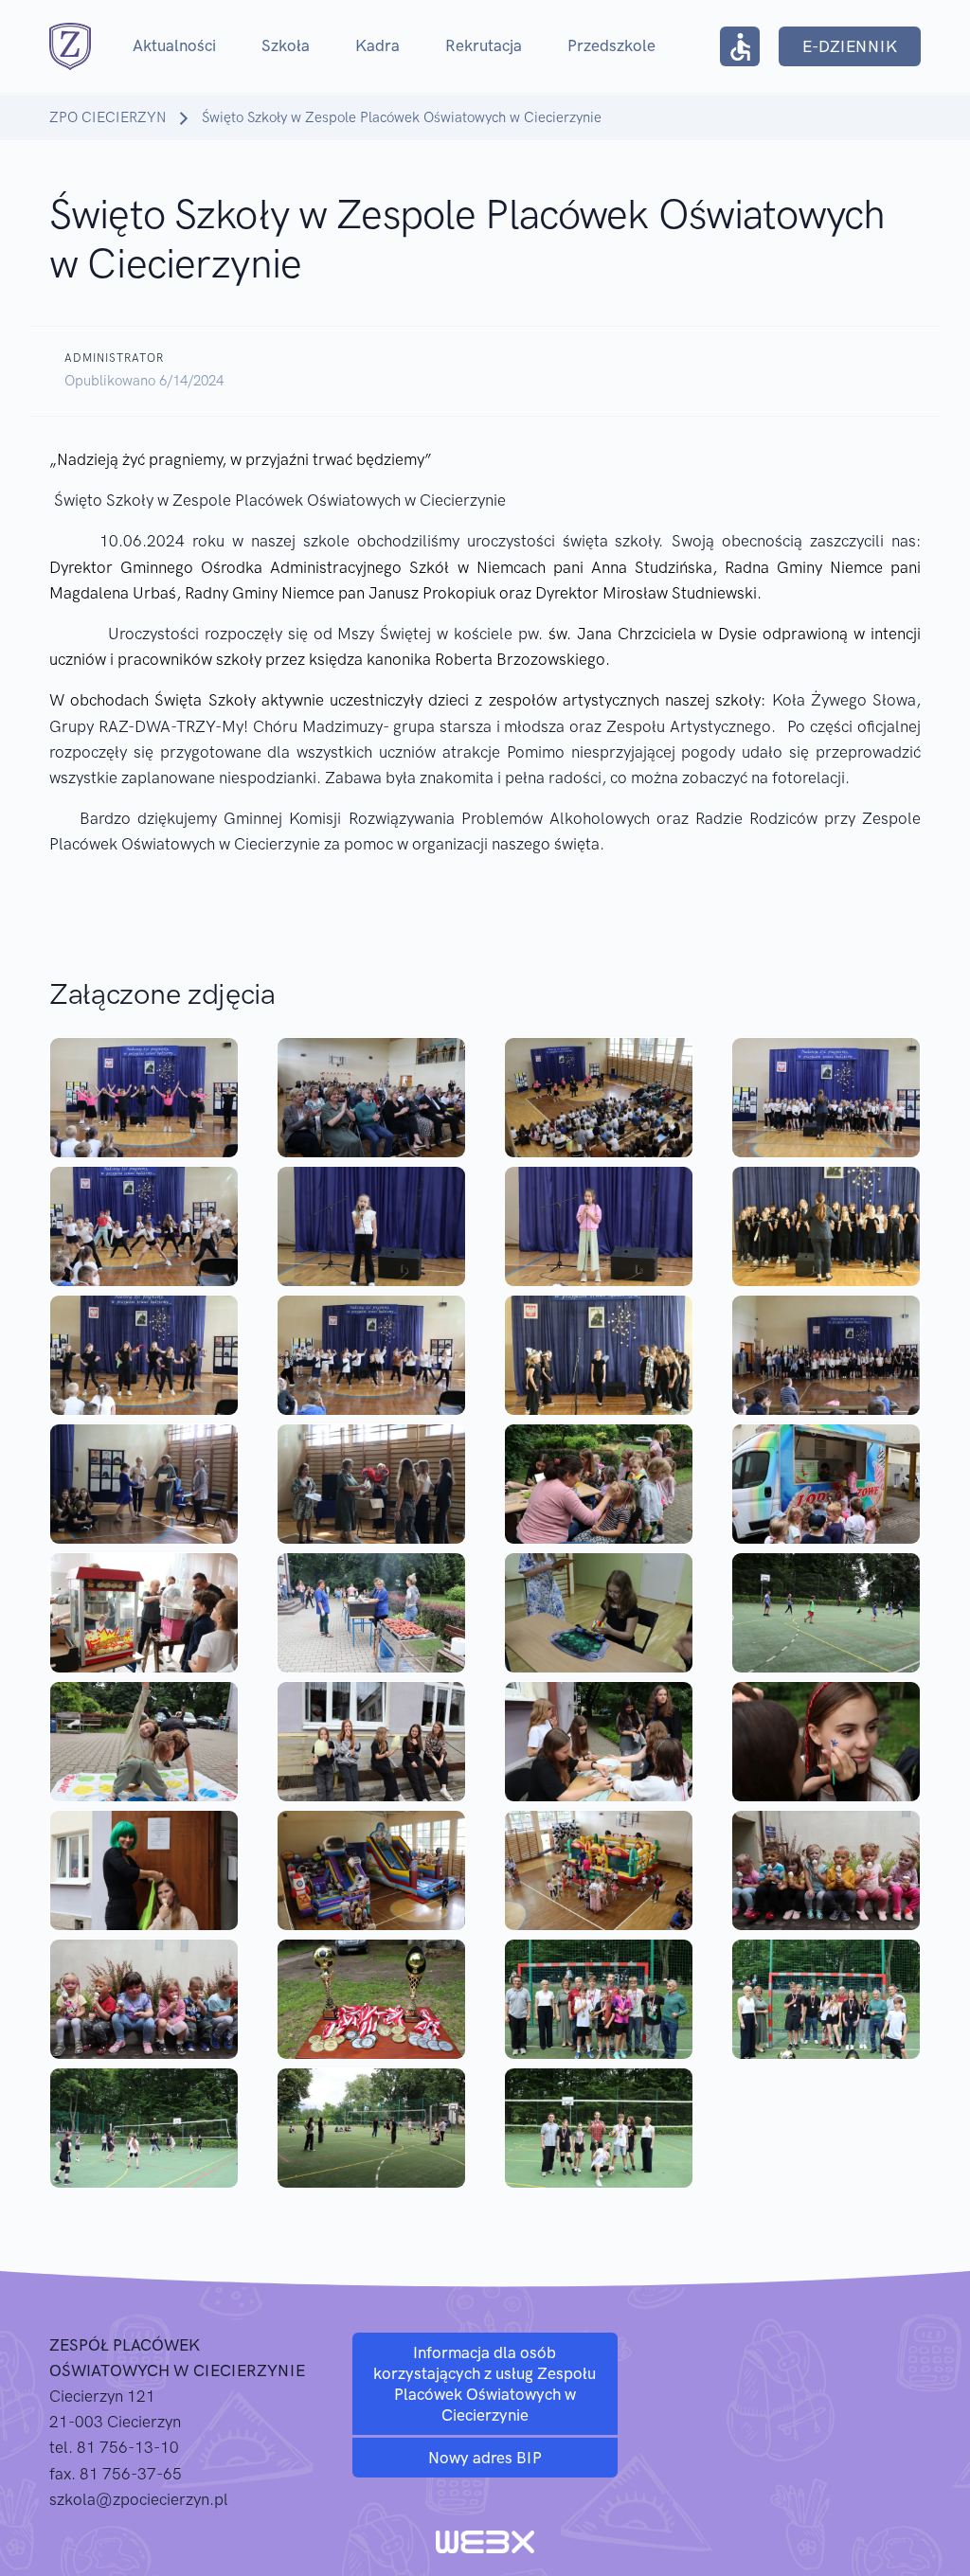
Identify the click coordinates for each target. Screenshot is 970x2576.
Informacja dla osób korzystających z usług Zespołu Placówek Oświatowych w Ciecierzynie (485, 2384)
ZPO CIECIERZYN (108, 117)
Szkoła (286, 45)
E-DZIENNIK (850, 46)
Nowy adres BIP (485, 2458)
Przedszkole (611, 45)
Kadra (377, 45)
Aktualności (174, 45)
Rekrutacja (484, 45)
